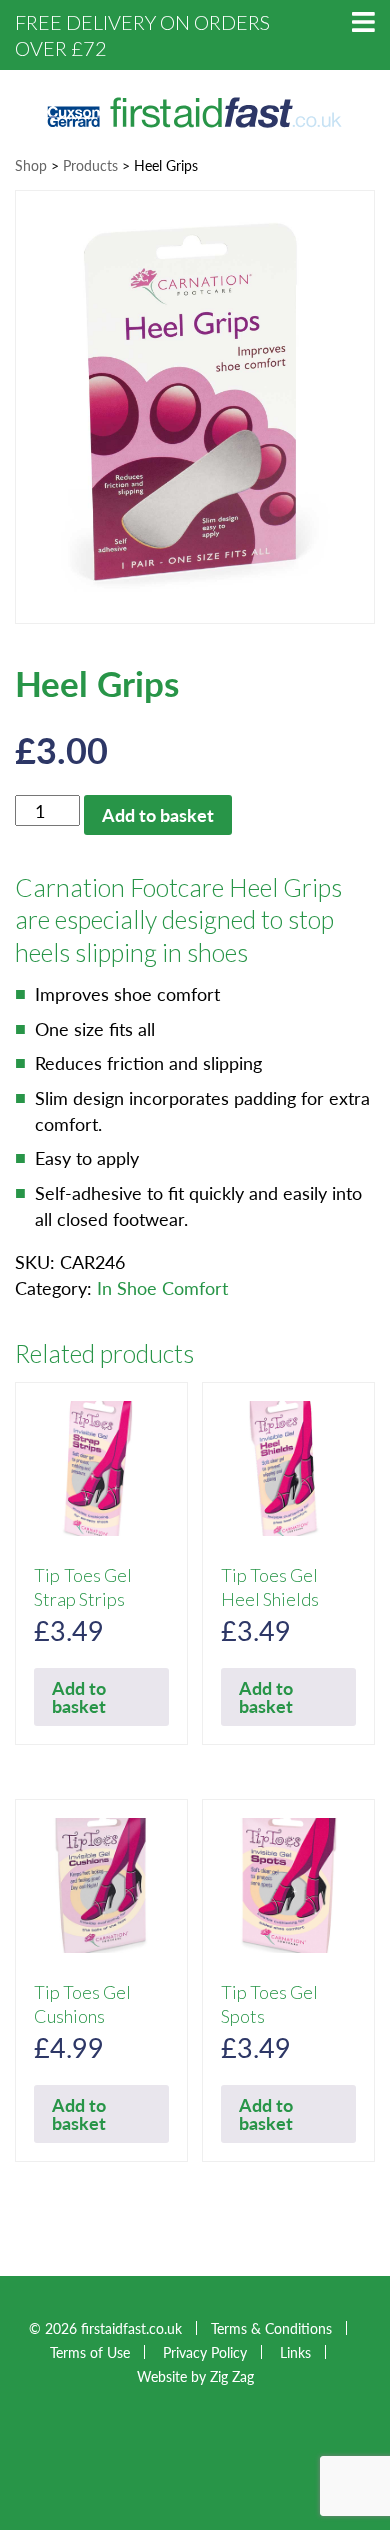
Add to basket (158, 814)
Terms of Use (90, 2352)
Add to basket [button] (79, 1696)
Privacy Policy (205, 2352)
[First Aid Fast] (194, 109)
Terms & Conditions (271, 2328)
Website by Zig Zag (195, 2376)
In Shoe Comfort (162, 1287)
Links (295, 2352)
